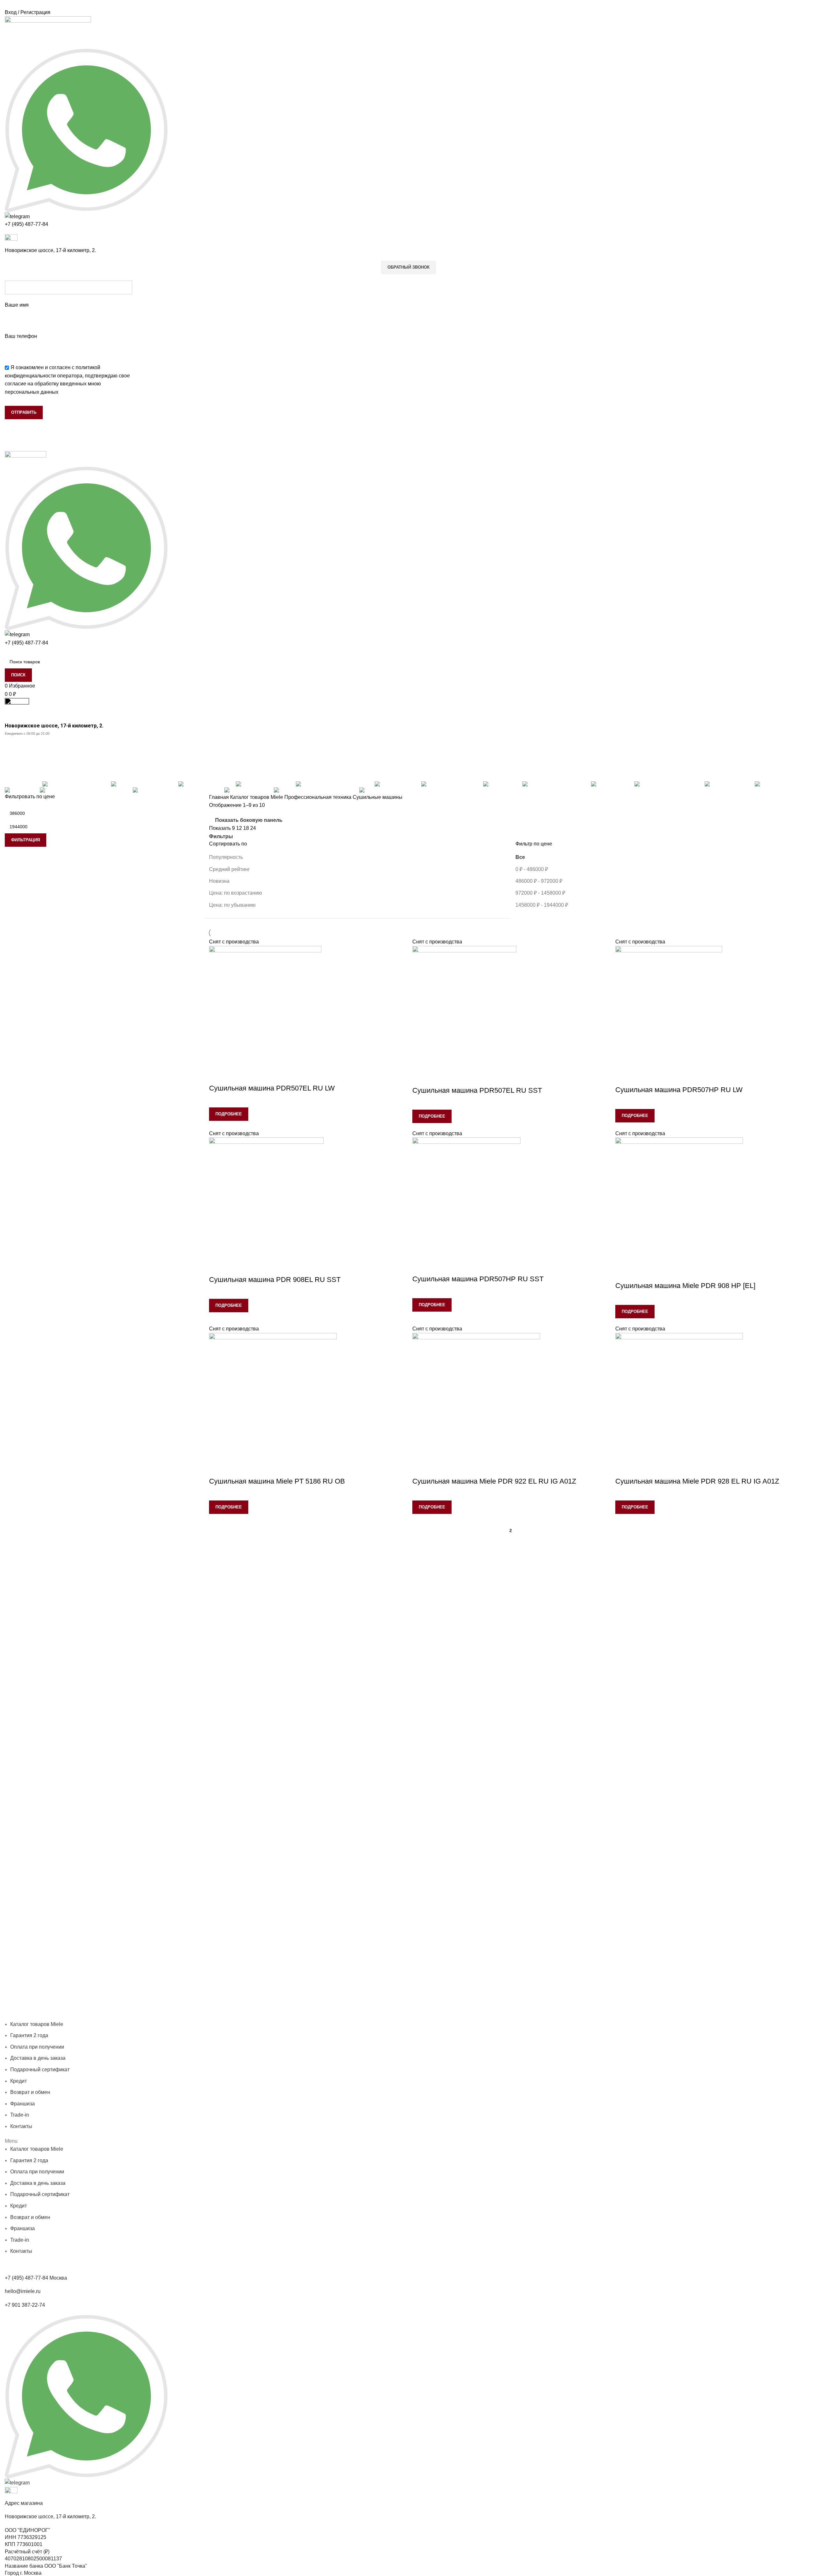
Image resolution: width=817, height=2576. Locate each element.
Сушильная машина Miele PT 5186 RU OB (277, 1481)
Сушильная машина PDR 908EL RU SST (275, 1280)
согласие (15, 384)
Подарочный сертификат (40, 2070)
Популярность (226, 857)
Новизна (219, 881)
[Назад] (13, 745)
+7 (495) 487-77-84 (26, 224)
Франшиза (240, 2016)
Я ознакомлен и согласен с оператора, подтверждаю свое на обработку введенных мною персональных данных (67, 380)
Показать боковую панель (249, 820)
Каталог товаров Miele (257, 797)
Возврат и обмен (30, 2092)
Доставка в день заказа (181, 2016)
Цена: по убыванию (232, 905)
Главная (220, 797)
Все (520, 857)
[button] (408, 2141)
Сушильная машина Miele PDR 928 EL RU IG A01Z (697, 1481)
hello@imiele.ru (23, 2291)
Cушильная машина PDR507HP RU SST (478, 1279)
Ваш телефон (21, 336)
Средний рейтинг (229, 869)
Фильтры (221, 837)
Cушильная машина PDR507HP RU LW (679, 1090)
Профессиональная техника (319, 797)
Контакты (265, 2016)
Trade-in (20, 2115)
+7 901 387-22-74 (25, 2305)
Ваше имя (17, 305)
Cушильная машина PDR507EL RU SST (477, 1090)
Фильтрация (26, 840)
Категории (18, 776)
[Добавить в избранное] (217, 1076)
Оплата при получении (125, 2016)
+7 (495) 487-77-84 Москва (36, 2278)
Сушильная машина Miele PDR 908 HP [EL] (685, 1286)
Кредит (218, 2016)
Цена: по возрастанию (236, 893)
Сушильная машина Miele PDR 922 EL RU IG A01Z (494, 1481)
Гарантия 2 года (78, 2016)
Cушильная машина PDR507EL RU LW (272, 1088)
